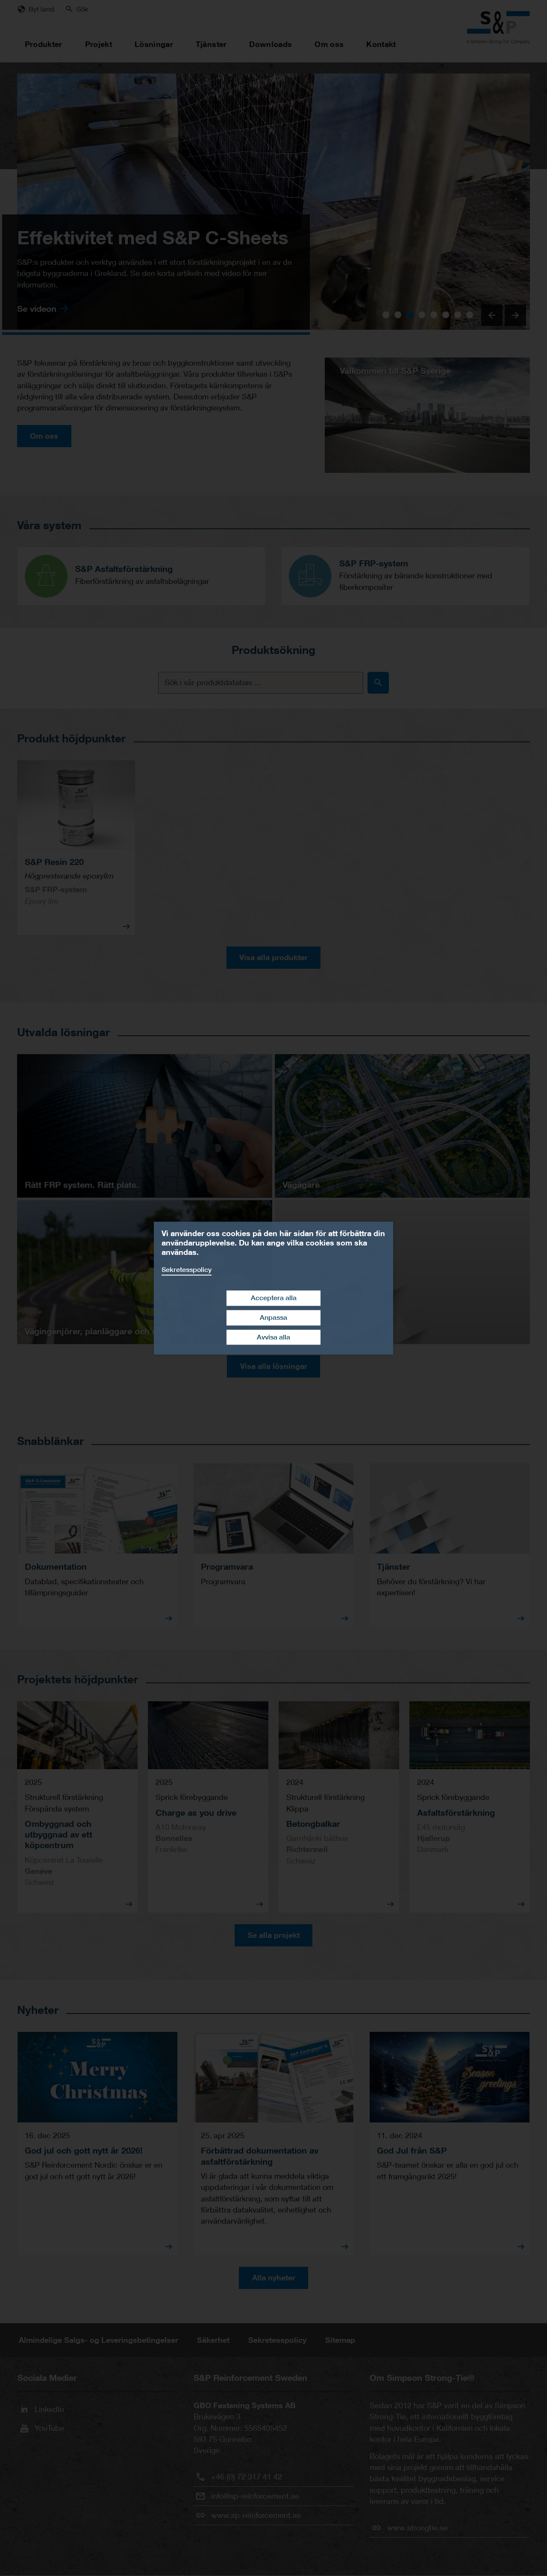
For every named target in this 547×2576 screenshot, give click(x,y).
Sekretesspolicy (187, 1270)
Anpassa (273, 1317)
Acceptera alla (274, 1298)
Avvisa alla (273, 1337)
